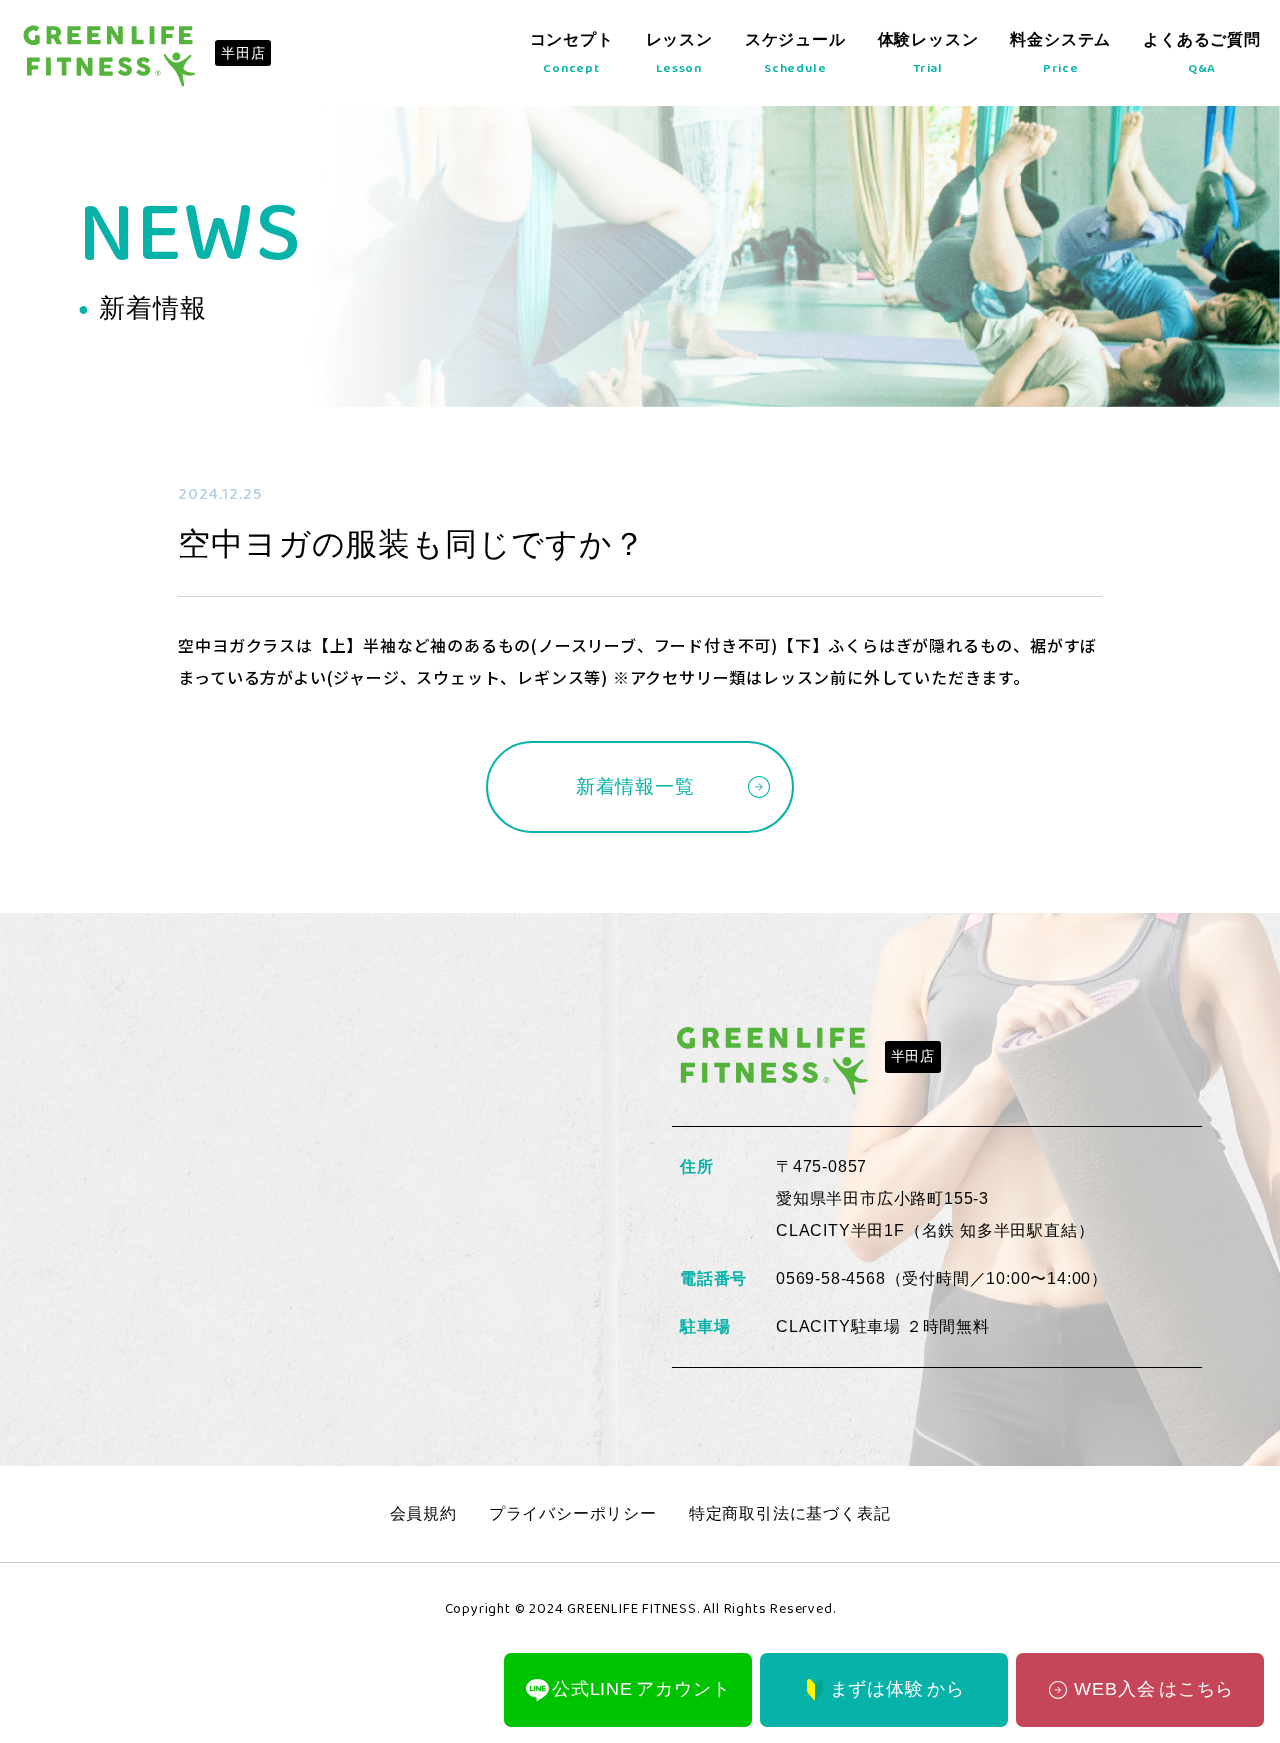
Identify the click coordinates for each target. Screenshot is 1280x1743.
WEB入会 (1140, 1689)
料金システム (1060, 55)
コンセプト (572, 55)
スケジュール (795, 55)
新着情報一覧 (635, 786)
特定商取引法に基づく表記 (790, 1513)
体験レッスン (928, 55)
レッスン (679, 55)
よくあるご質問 (1202, 55)
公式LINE (641, 1689)
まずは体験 (897, 1689)
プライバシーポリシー (573, 1513)
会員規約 (423, 1513)
